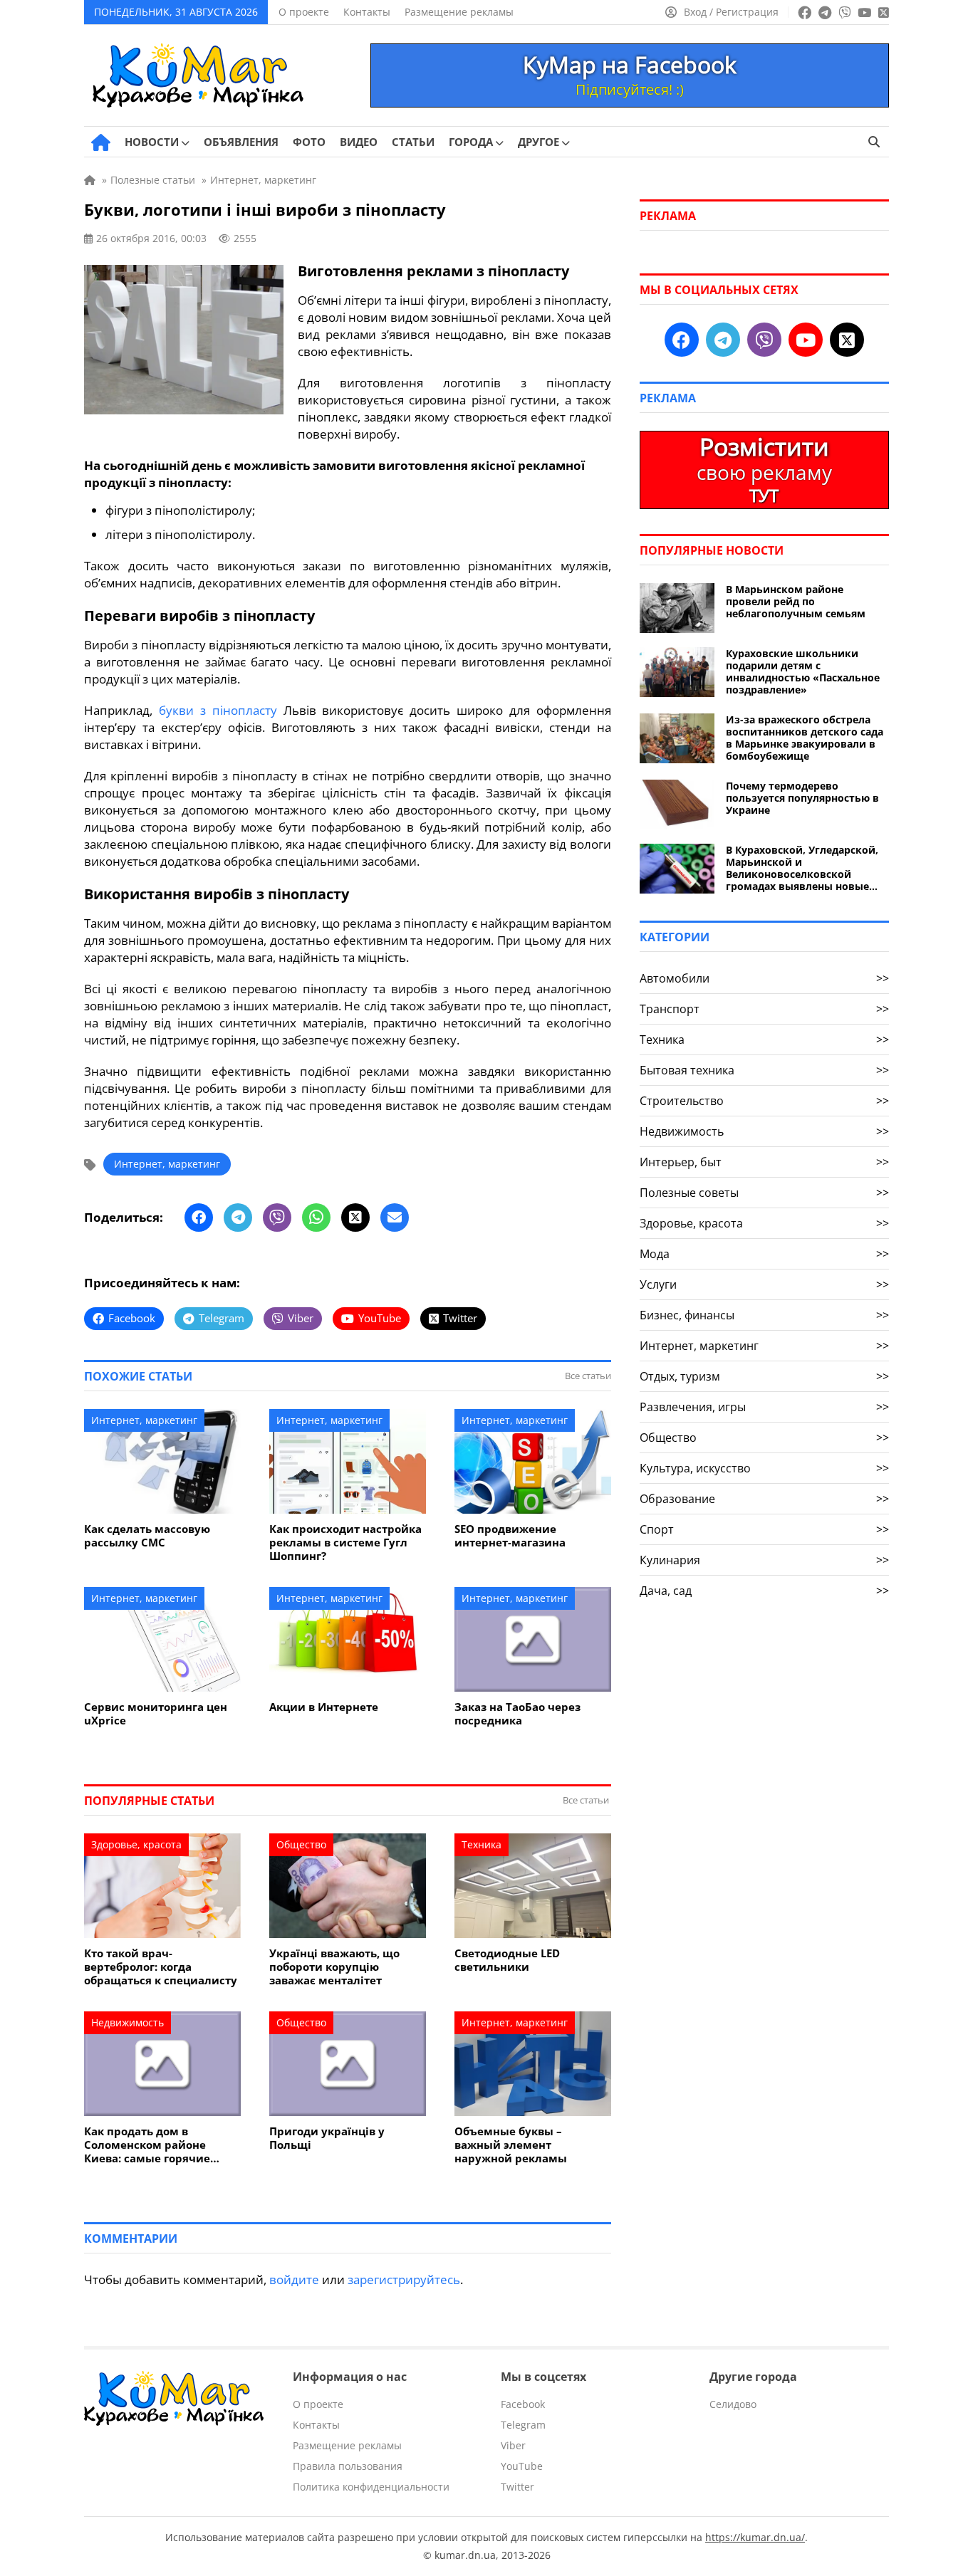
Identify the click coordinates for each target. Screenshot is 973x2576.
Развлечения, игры (764, 1407)
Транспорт (764, 1009)
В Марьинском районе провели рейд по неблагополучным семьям (796, 601)
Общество (301, 1844)
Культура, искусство (764, 1468)
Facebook (523, 2404)
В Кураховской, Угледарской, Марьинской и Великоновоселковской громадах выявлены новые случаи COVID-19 (802, 868)
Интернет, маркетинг (167, 1164)
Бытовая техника (764, 1070)
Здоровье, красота (136, 1844)
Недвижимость (128, 2022)
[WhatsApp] (316, 1218)
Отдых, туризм (764, 1376)
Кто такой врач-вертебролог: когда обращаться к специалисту (161, 1967)
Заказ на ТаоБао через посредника (517, 1714)
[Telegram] (238, 1218)
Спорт (764, 1529)
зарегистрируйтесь (404, 2279)
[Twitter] (355, 1218)
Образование (764, 1499)
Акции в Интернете (324, 1707)
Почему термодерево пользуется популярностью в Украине (802, 798)
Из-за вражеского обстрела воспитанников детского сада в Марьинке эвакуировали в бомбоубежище (805, 738)
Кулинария (764, 1560)
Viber (513, 2445)
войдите (294, 2279)
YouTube (522, 2466)
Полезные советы (764, 1193)
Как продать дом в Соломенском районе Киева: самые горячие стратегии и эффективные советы (159, 2145)
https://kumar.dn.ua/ (755, 2537)
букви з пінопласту (218, 710)
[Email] (395, 1218)
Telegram (523, 2425)
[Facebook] (199, 1218)
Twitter (517, 2487)
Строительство (764, 1101)
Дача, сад (764, 1591)
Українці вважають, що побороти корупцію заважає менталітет (334, 1967)
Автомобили (764, 978)
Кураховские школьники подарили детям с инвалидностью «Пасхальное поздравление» (803, 671)
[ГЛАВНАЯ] (101, 142)
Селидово (733, 2404)
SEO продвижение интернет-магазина (510, 1536)
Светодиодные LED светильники (507, 1960)
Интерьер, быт (764, 1162)
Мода (764, 1254)
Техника (482, 1844)
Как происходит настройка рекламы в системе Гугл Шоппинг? (345, 1543)
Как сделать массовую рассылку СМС (147, 1536)
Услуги (764, 1284)
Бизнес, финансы (764, 1315)
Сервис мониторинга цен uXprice (156, 1714)
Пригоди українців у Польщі (327, 2138)
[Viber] (277, 1218)
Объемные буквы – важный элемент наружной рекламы (511, 2145)
